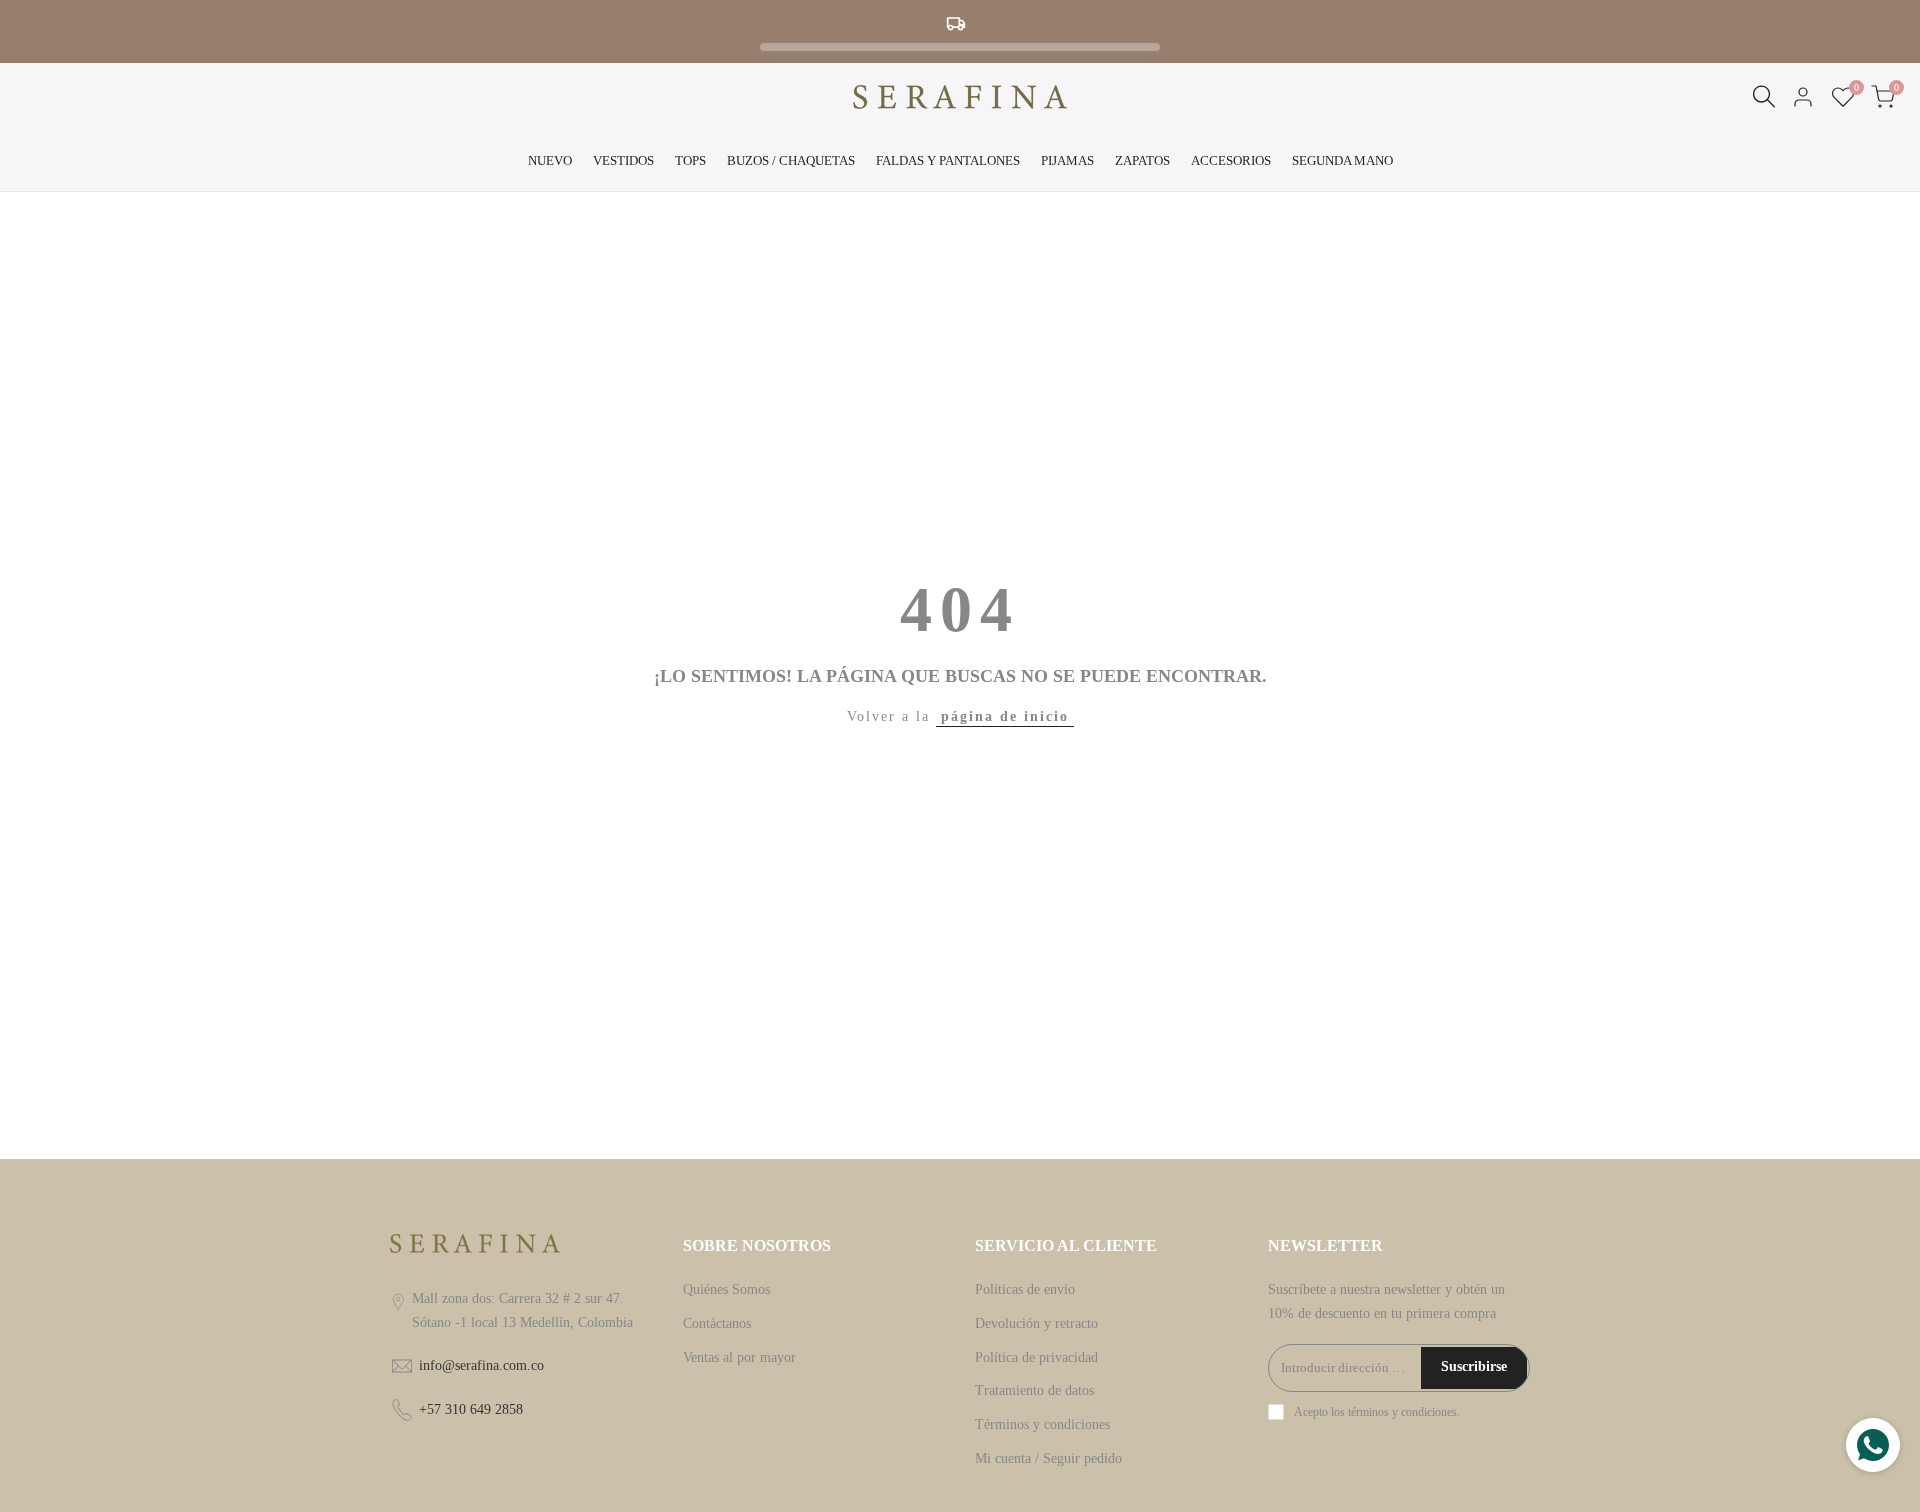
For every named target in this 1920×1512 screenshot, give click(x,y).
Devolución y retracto (1036, 1323)
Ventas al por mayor (739, 1357)
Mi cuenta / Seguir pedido (1048, 1458)
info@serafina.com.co (481, 1365)
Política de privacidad (1036, 1357)
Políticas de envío (1025, 1289)
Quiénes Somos (726, 1289)
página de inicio (1005, 716)
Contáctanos (717, 1323)
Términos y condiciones (1042, 1424)
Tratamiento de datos (1034, 1390)
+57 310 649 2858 (471, 1409)
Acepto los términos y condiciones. (1377, 1412)
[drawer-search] (1764, 96)
